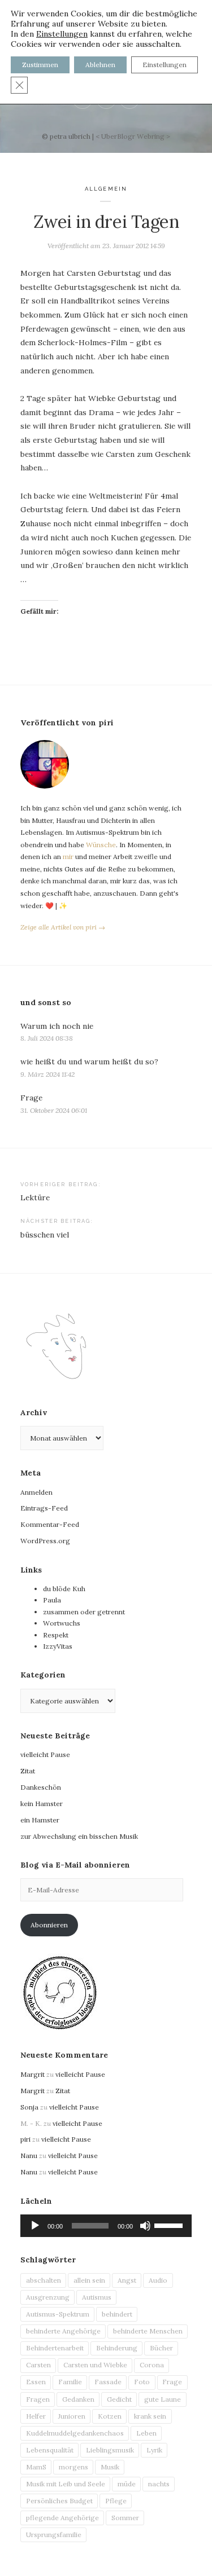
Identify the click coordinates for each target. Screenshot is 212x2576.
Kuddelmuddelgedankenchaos (75, 2433)
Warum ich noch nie (57, 1026)
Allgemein (106, 189)
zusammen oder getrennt (84, 1612)
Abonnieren (49, 1925)
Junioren (72, 2416)
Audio (158, 2280)
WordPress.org (45, 1541)
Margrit (33, 2074)
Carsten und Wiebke (95, 2365)
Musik (110, 2467)
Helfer (36, 2416)
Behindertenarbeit (55, 2348)
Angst (127, 2280)
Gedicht (119, 2399)
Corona (152, 2365)
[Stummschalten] (145, 2226)
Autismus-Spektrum (58, 2314)
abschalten (44, 2280)
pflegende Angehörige (62, 2518)
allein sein (89, 2280)
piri (25, 2139)
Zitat (28, 1771)
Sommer (125, 2518)
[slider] (170, 2225)
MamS (36, 2467)
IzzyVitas (58, 1646)
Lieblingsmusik (110, 2450)
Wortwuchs (62, 1623)
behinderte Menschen (148, 2331)
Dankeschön (41, 1787)
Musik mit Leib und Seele (66, 2484)
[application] (106, 2226)
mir (68, 857)
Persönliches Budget (59, 2501)
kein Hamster (42, 1804)
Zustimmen (40, 65)
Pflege (116, 2501)
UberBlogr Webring (133, 136)
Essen (36, 2382)
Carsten (38, 2365)
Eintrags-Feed (44, 1508)
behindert (117, 2314)
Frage (31, 1098)
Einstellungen (62, 34)
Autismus (97, 2297)
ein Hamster (40, 1820)
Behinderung (117, 2348)
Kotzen (110, 2416)
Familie (70, 2382)
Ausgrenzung (48, 2297)
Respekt (56, 1635)
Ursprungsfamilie (54, 2535)
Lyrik (154, 2450)
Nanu (29, 2156)
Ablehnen (100, 65)
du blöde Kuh (64, 1589)
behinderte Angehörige (63, 2331)
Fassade (108, 2382)
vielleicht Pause (45, 1754)
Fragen (38, 2399)
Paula (52, 1600)
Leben (146, 2433)
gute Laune (163, 2399)
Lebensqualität (50, 2450)
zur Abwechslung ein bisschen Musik (79, 1836)
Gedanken (78, 2399)
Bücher (161, 2348)
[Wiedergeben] (35, 2226)
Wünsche (101, 845)
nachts (159, 2484)
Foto (142, 2382)
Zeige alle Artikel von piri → (63, 927)
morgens (73, 2467)
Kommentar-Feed (50, 1524)
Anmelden (36, 1492)
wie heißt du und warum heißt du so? (89, 1062)
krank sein (150, 2416)
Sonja (29, 2107)
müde (127, 2484)
